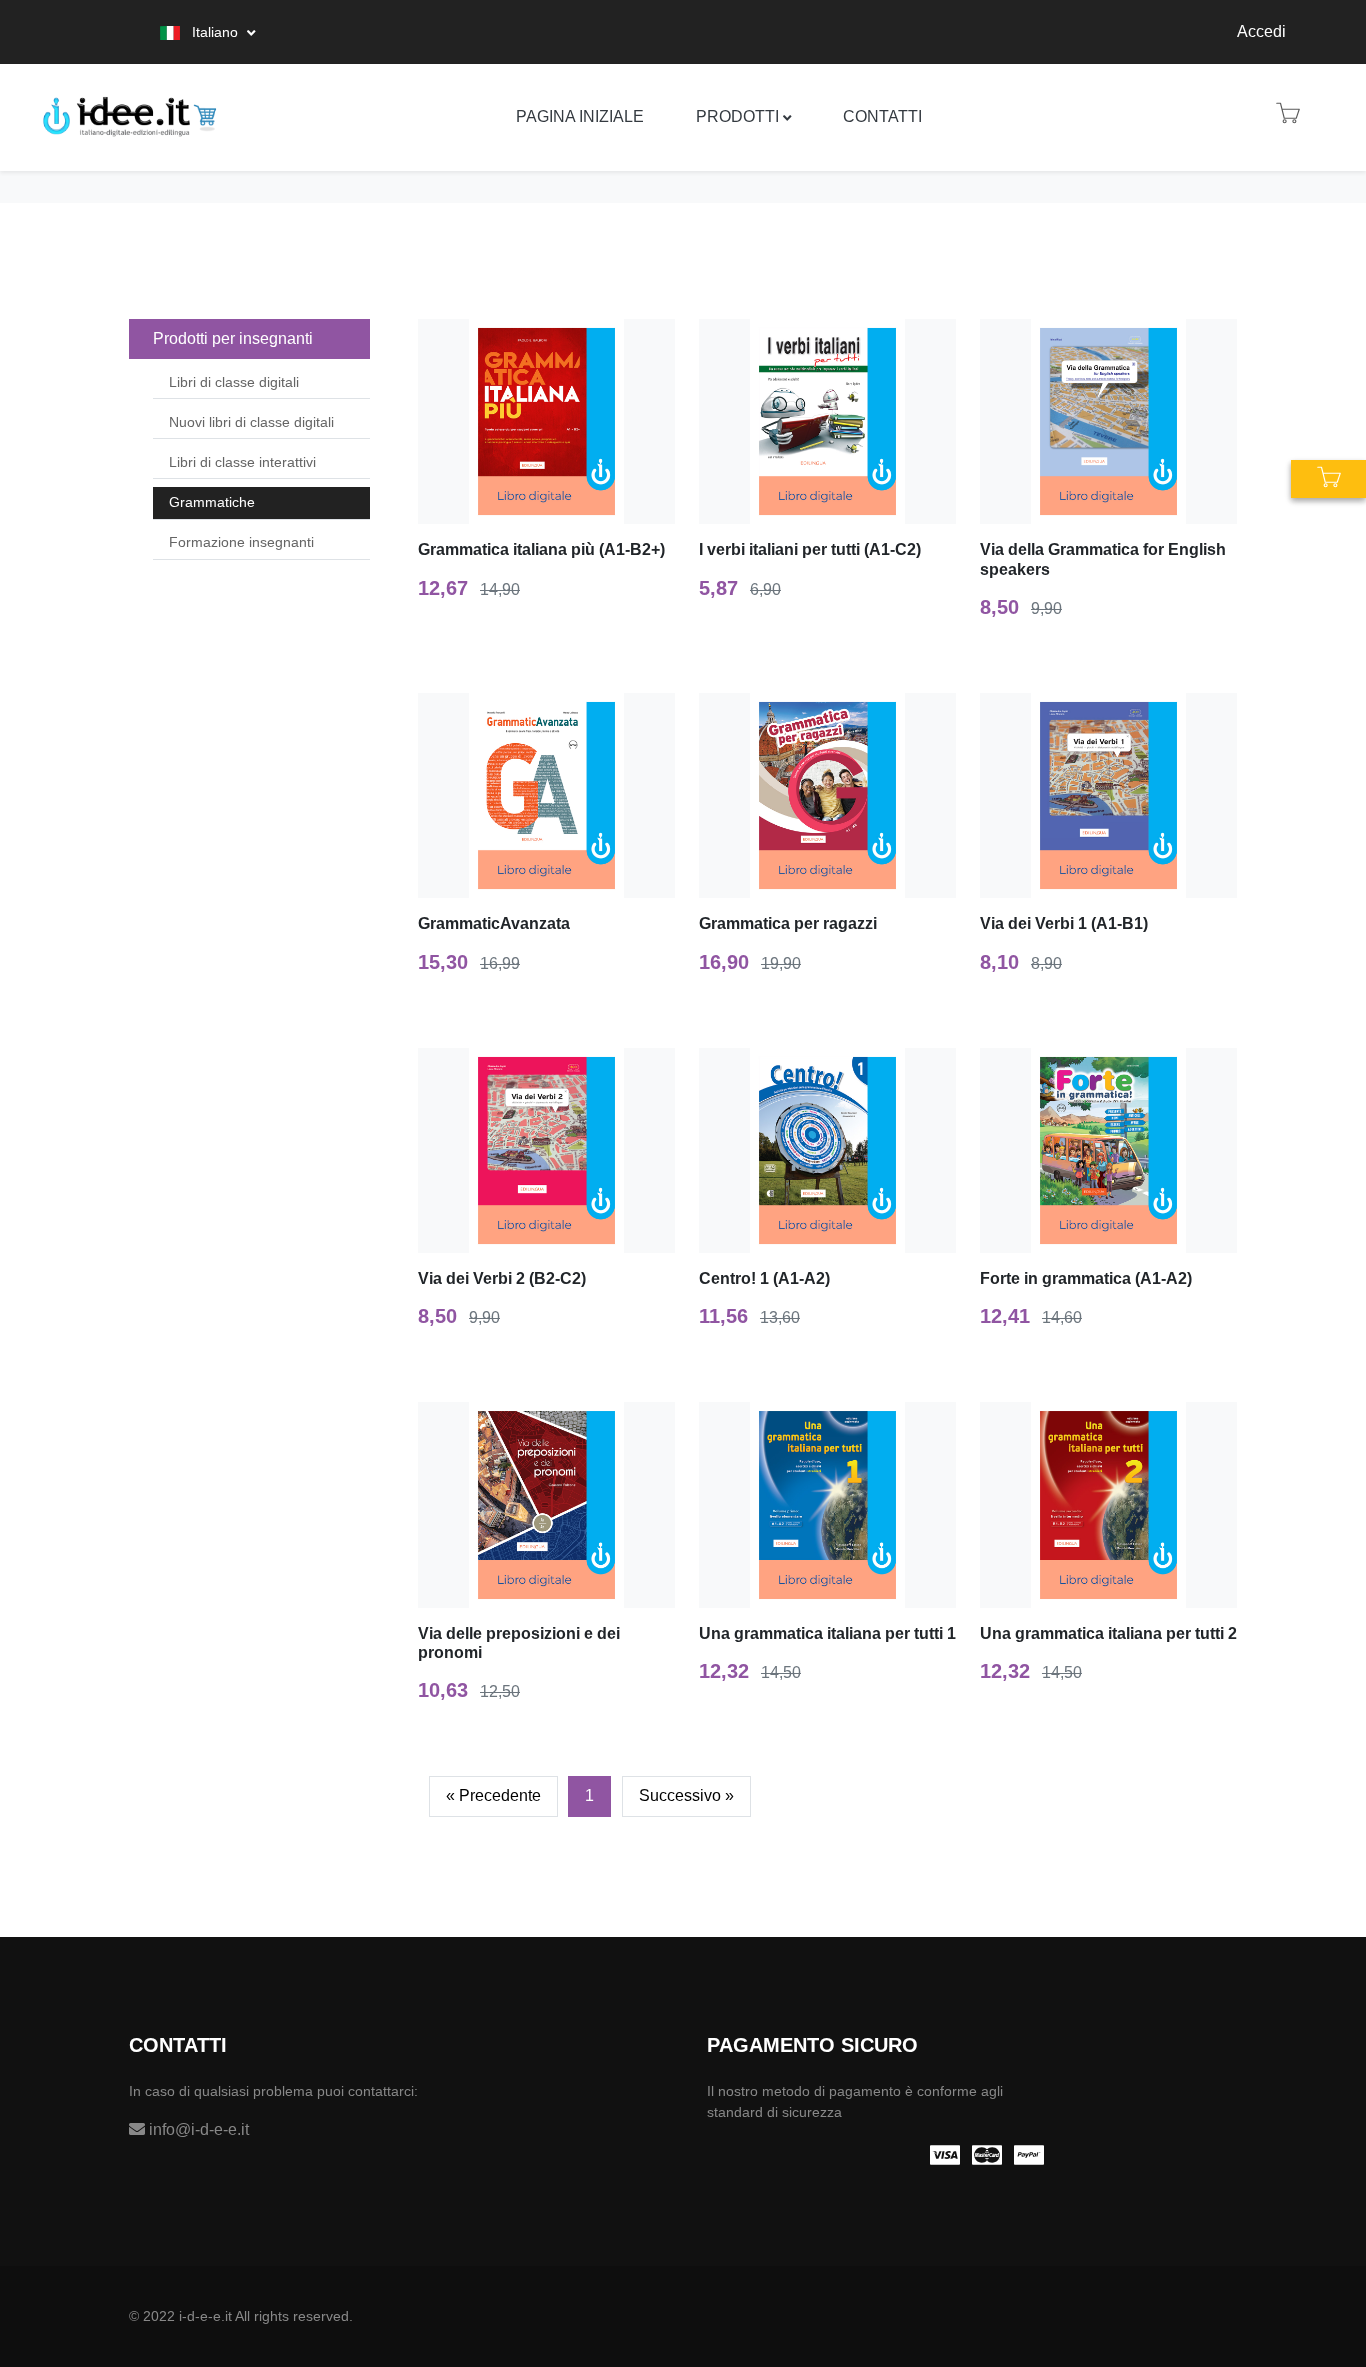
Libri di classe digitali (234, 382)
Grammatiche (212, 502)
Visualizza (555, 422)
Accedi (1261, 31)
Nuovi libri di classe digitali (251, 422)
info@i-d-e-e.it (197, 2129)
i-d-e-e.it (205, 2316)
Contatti (882, 116)
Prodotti (737, 116)
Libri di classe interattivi (242, 462)
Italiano (215, 32)
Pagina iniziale (580, 116)
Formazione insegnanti (241, 542)
